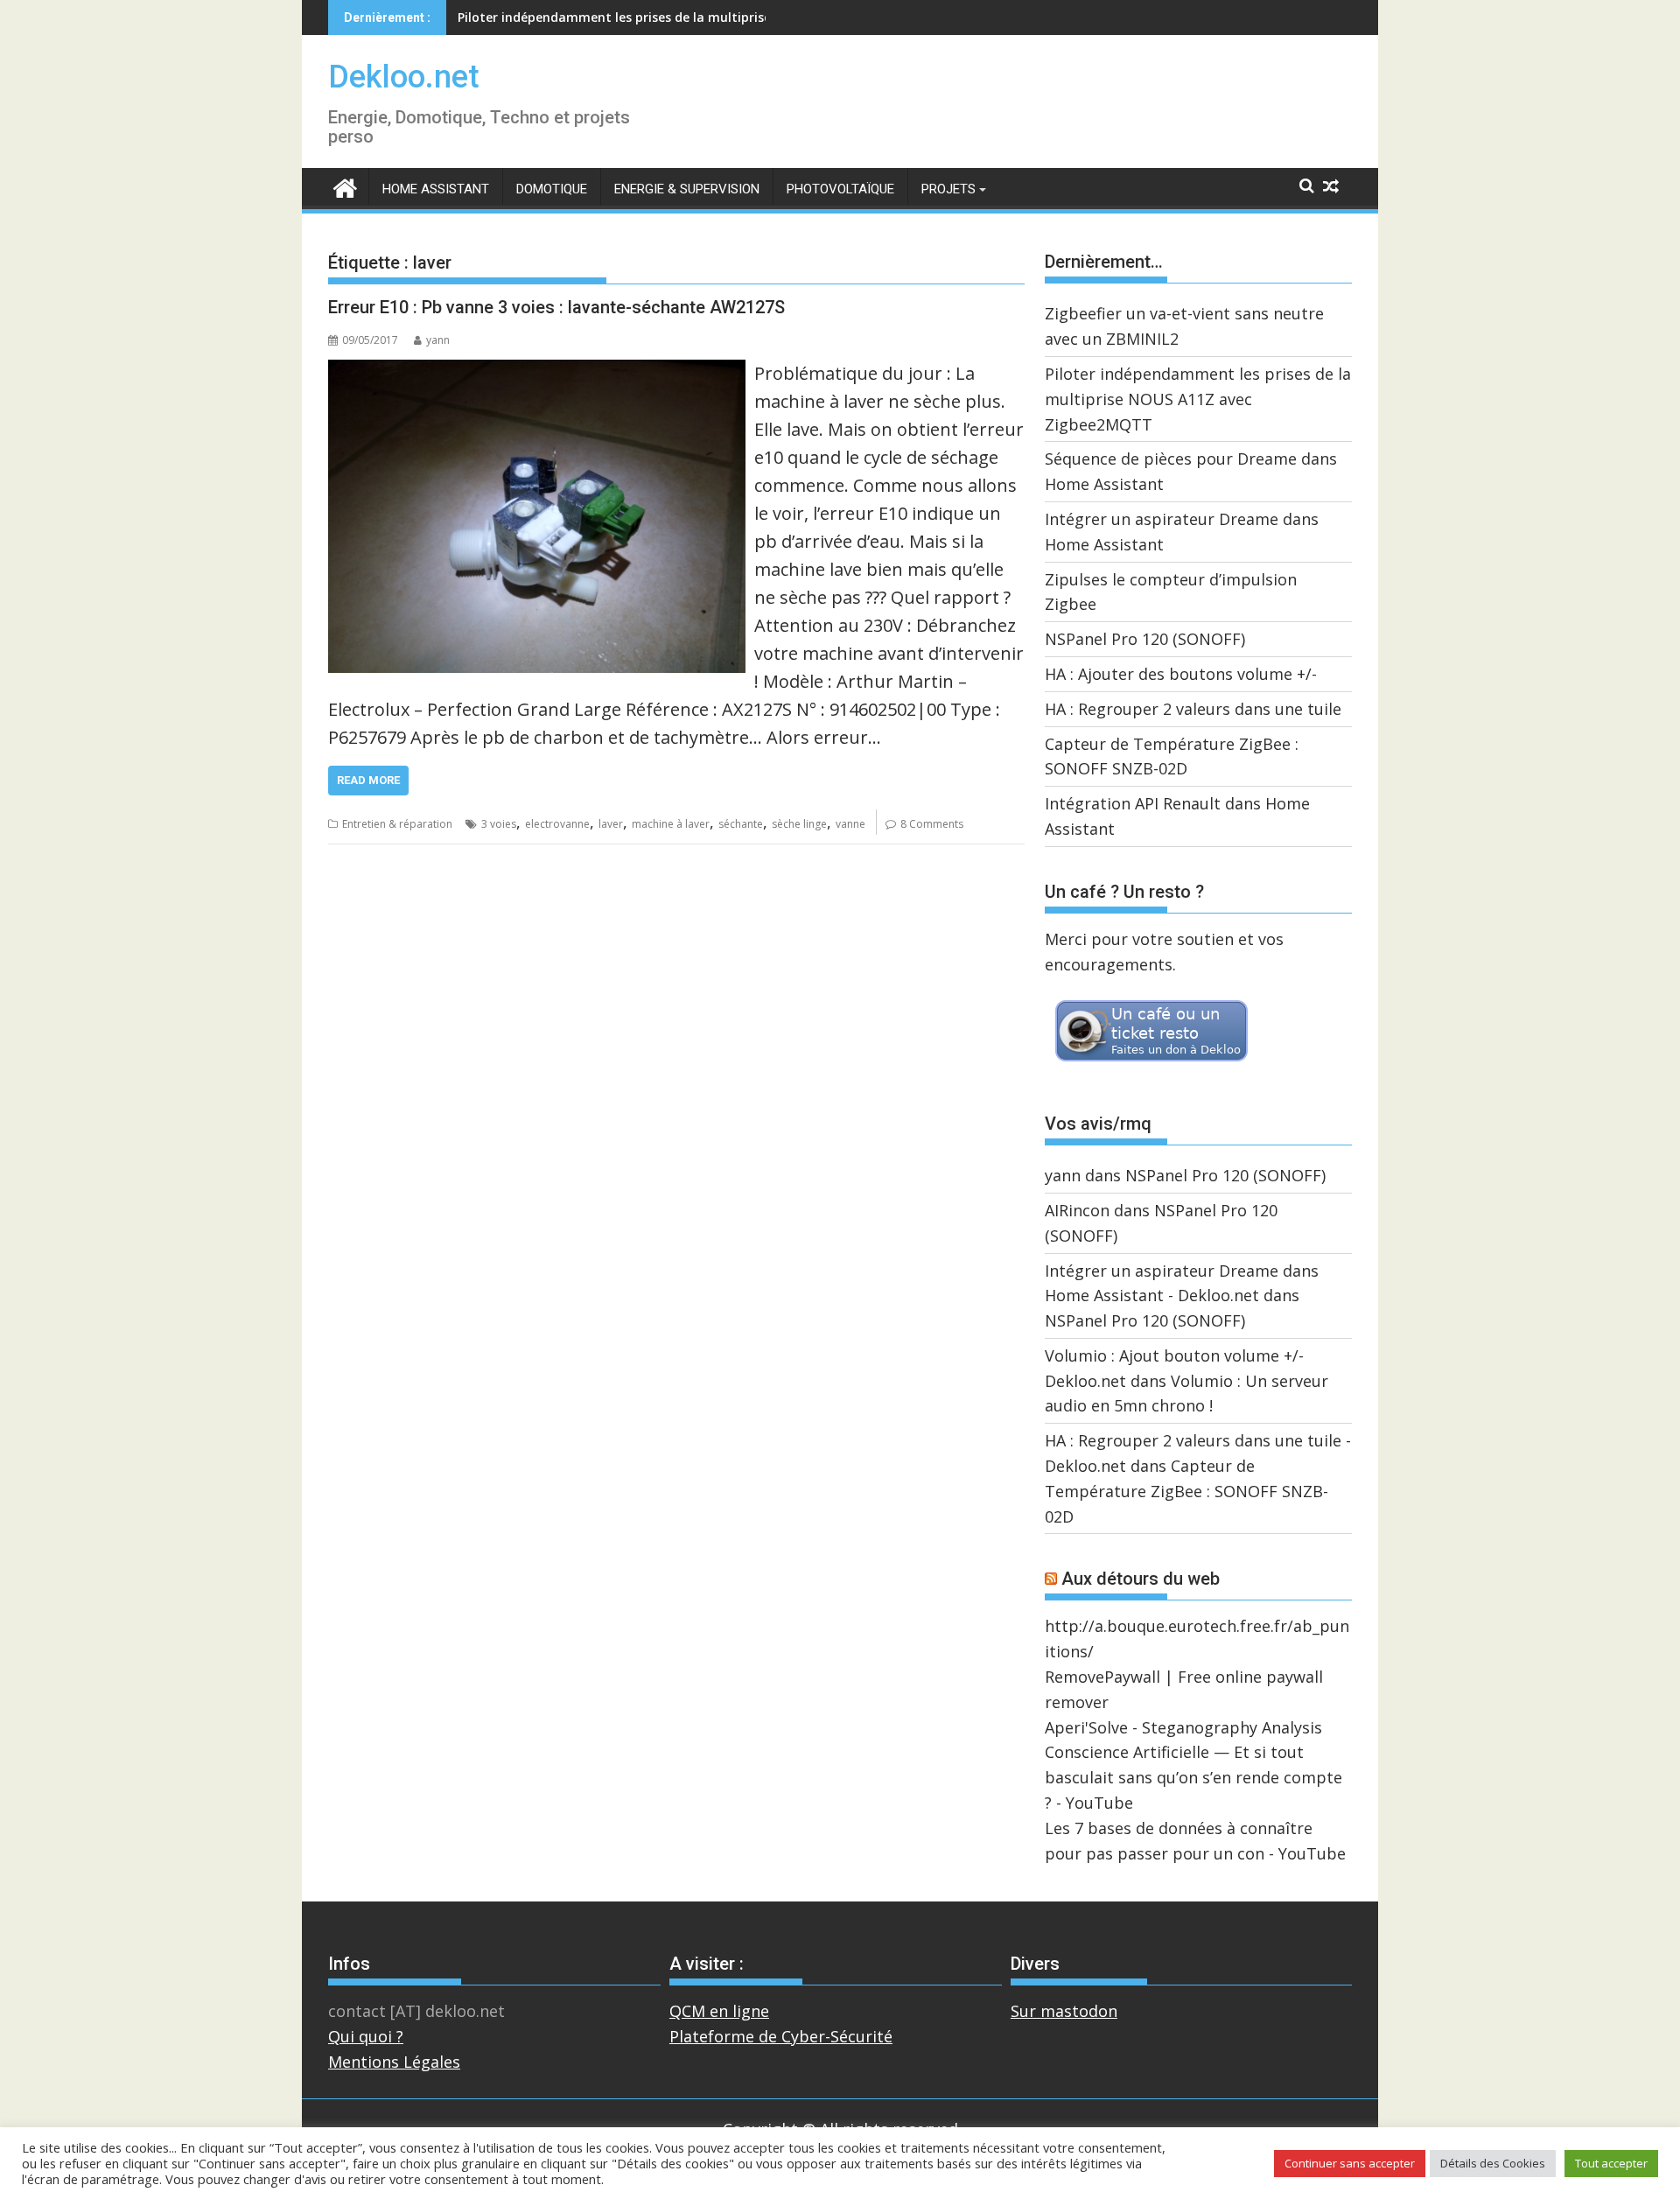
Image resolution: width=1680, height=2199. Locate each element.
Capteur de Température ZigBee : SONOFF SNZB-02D (1186, 1491)
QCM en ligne (719, 2011)
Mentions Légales (394, 2062)
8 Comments (932, 824)
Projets (948, 189)
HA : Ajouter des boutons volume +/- (1181, 674)
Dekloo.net (404, 77)
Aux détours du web (1141, 1579)
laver (611, 824)
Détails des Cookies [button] (1493, 2163)
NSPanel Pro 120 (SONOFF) (1145, 639)
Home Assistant (436, 189)
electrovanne (557, 824)
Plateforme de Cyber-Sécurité (781, 2036)
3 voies (499, 824)
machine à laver (671, 824)
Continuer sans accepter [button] (1350, 2163)
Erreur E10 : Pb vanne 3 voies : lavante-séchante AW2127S (556, 307)
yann (438, 340)
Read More (368, 780)
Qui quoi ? (366, 2036)
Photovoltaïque (840, 189)
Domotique (552, 189)
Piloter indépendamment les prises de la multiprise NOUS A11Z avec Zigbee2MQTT (1198, 399)
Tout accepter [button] (1611, 2163)
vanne (850, 824)
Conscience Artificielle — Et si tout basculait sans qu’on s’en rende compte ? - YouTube (1193, 1777)
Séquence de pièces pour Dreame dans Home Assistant (625, 17)
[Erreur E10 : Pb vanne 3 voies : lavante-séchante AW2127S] (537, 372)
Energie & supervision (687, 189)
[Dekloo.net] (345, 187)
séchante (741, 824)
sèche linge (799, 824)
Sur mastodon (1064, 2011)
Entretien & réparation (397, 824)
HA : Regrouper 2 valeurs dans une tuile (1193, 709)
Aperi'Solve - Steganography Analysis (1183, 1727)
